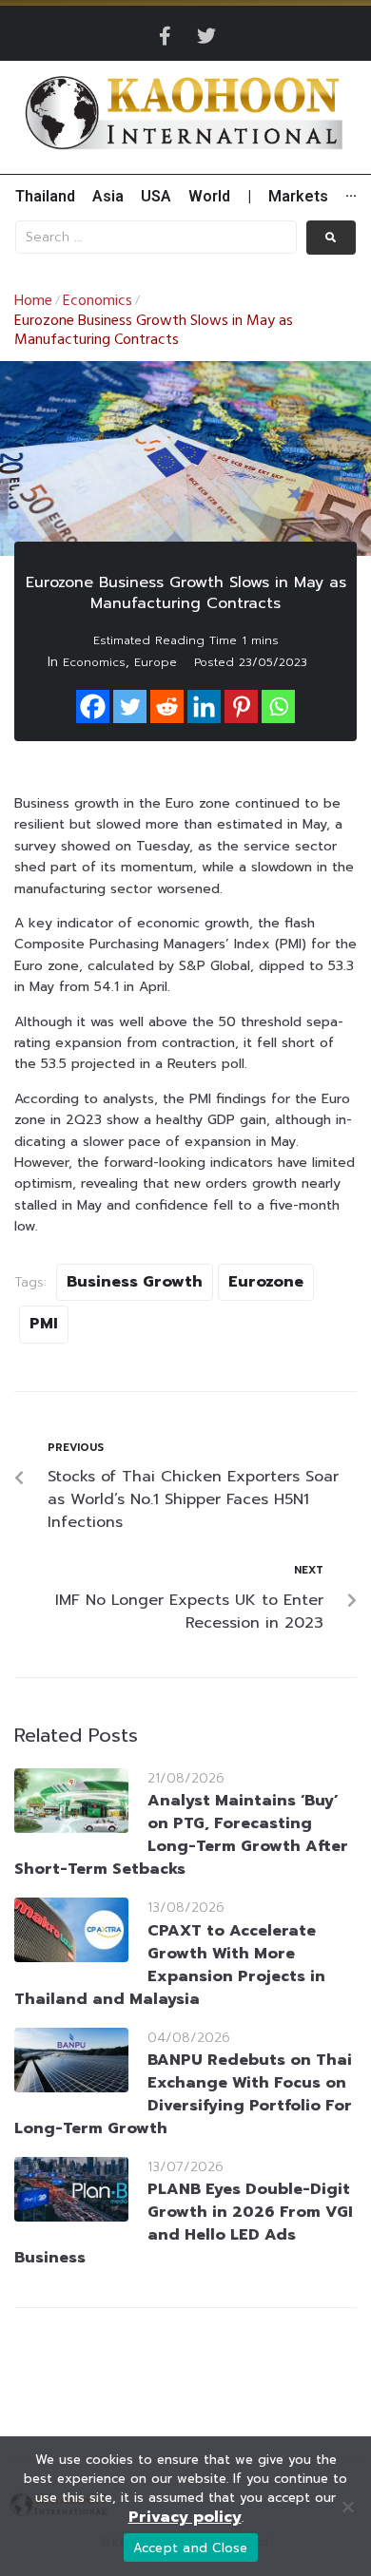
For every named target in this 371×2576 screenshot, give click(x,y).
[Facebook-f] (165, 36)
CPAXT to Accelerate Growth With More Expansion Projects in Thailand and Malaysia (170, 1965)
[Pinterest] (241, 706)
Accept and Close (191, 2548)
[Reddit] (167, 706)
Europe (156, 662)
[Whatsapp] (278, 706)
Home (33, 301)
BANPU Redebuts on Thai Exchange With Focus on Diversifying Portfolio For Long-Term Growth (183, 2094)
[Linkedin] (204, 706)
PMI (44, 1324)
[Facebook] (93, 706)
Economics (98, 301)
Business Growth (135, 1282)
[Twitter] (206, 36)
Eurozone (266, 1282)
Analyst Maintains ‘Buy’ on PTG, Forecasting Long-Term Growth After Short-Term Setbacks (181, 1835)
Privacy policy (185, 2517)
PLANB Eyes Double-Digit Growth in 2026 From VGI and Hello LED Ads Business (184, 2223)
